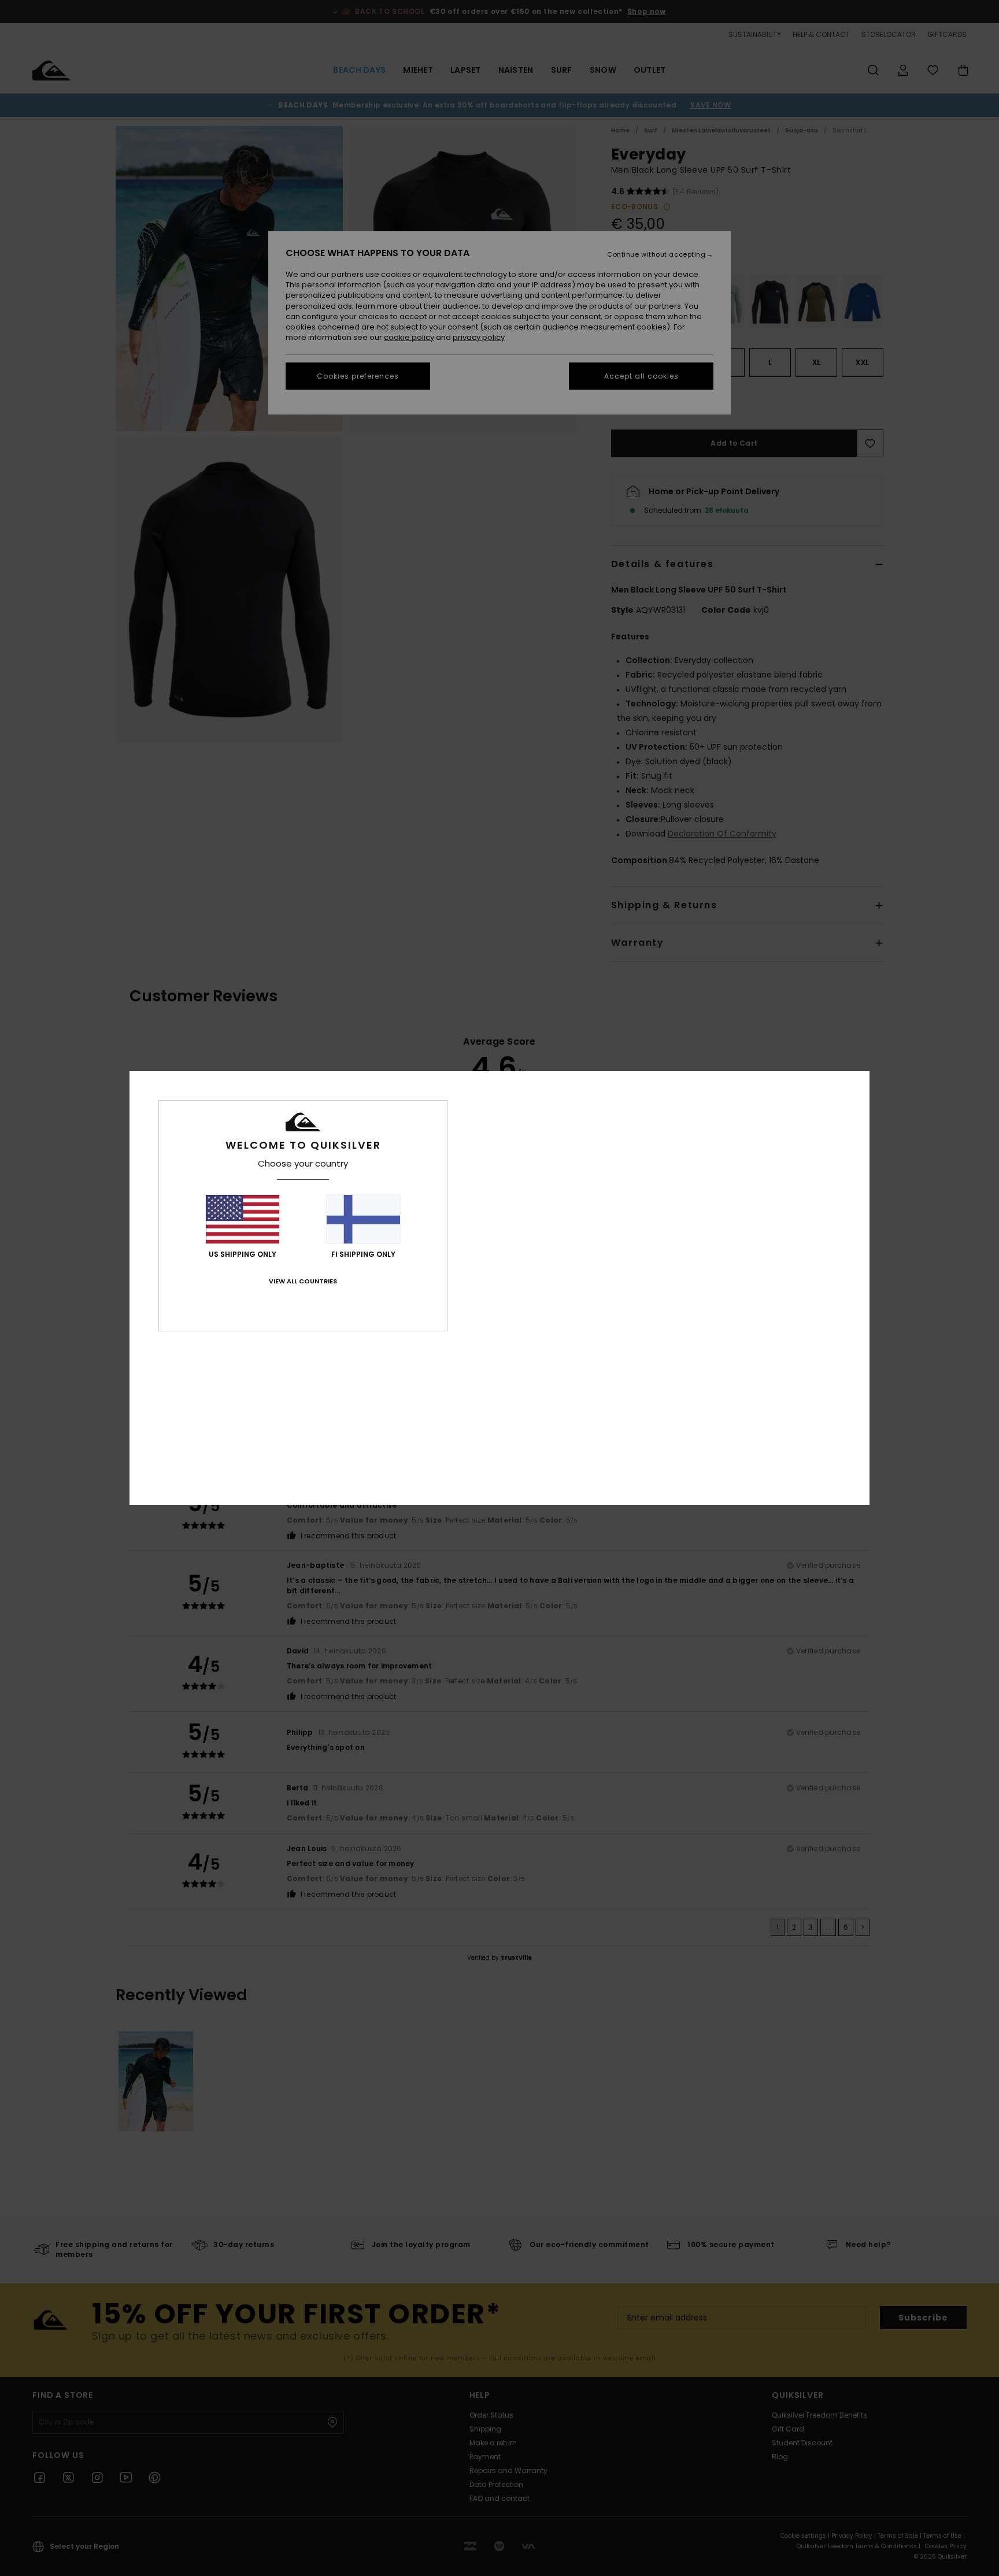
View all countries (303, 1281)
